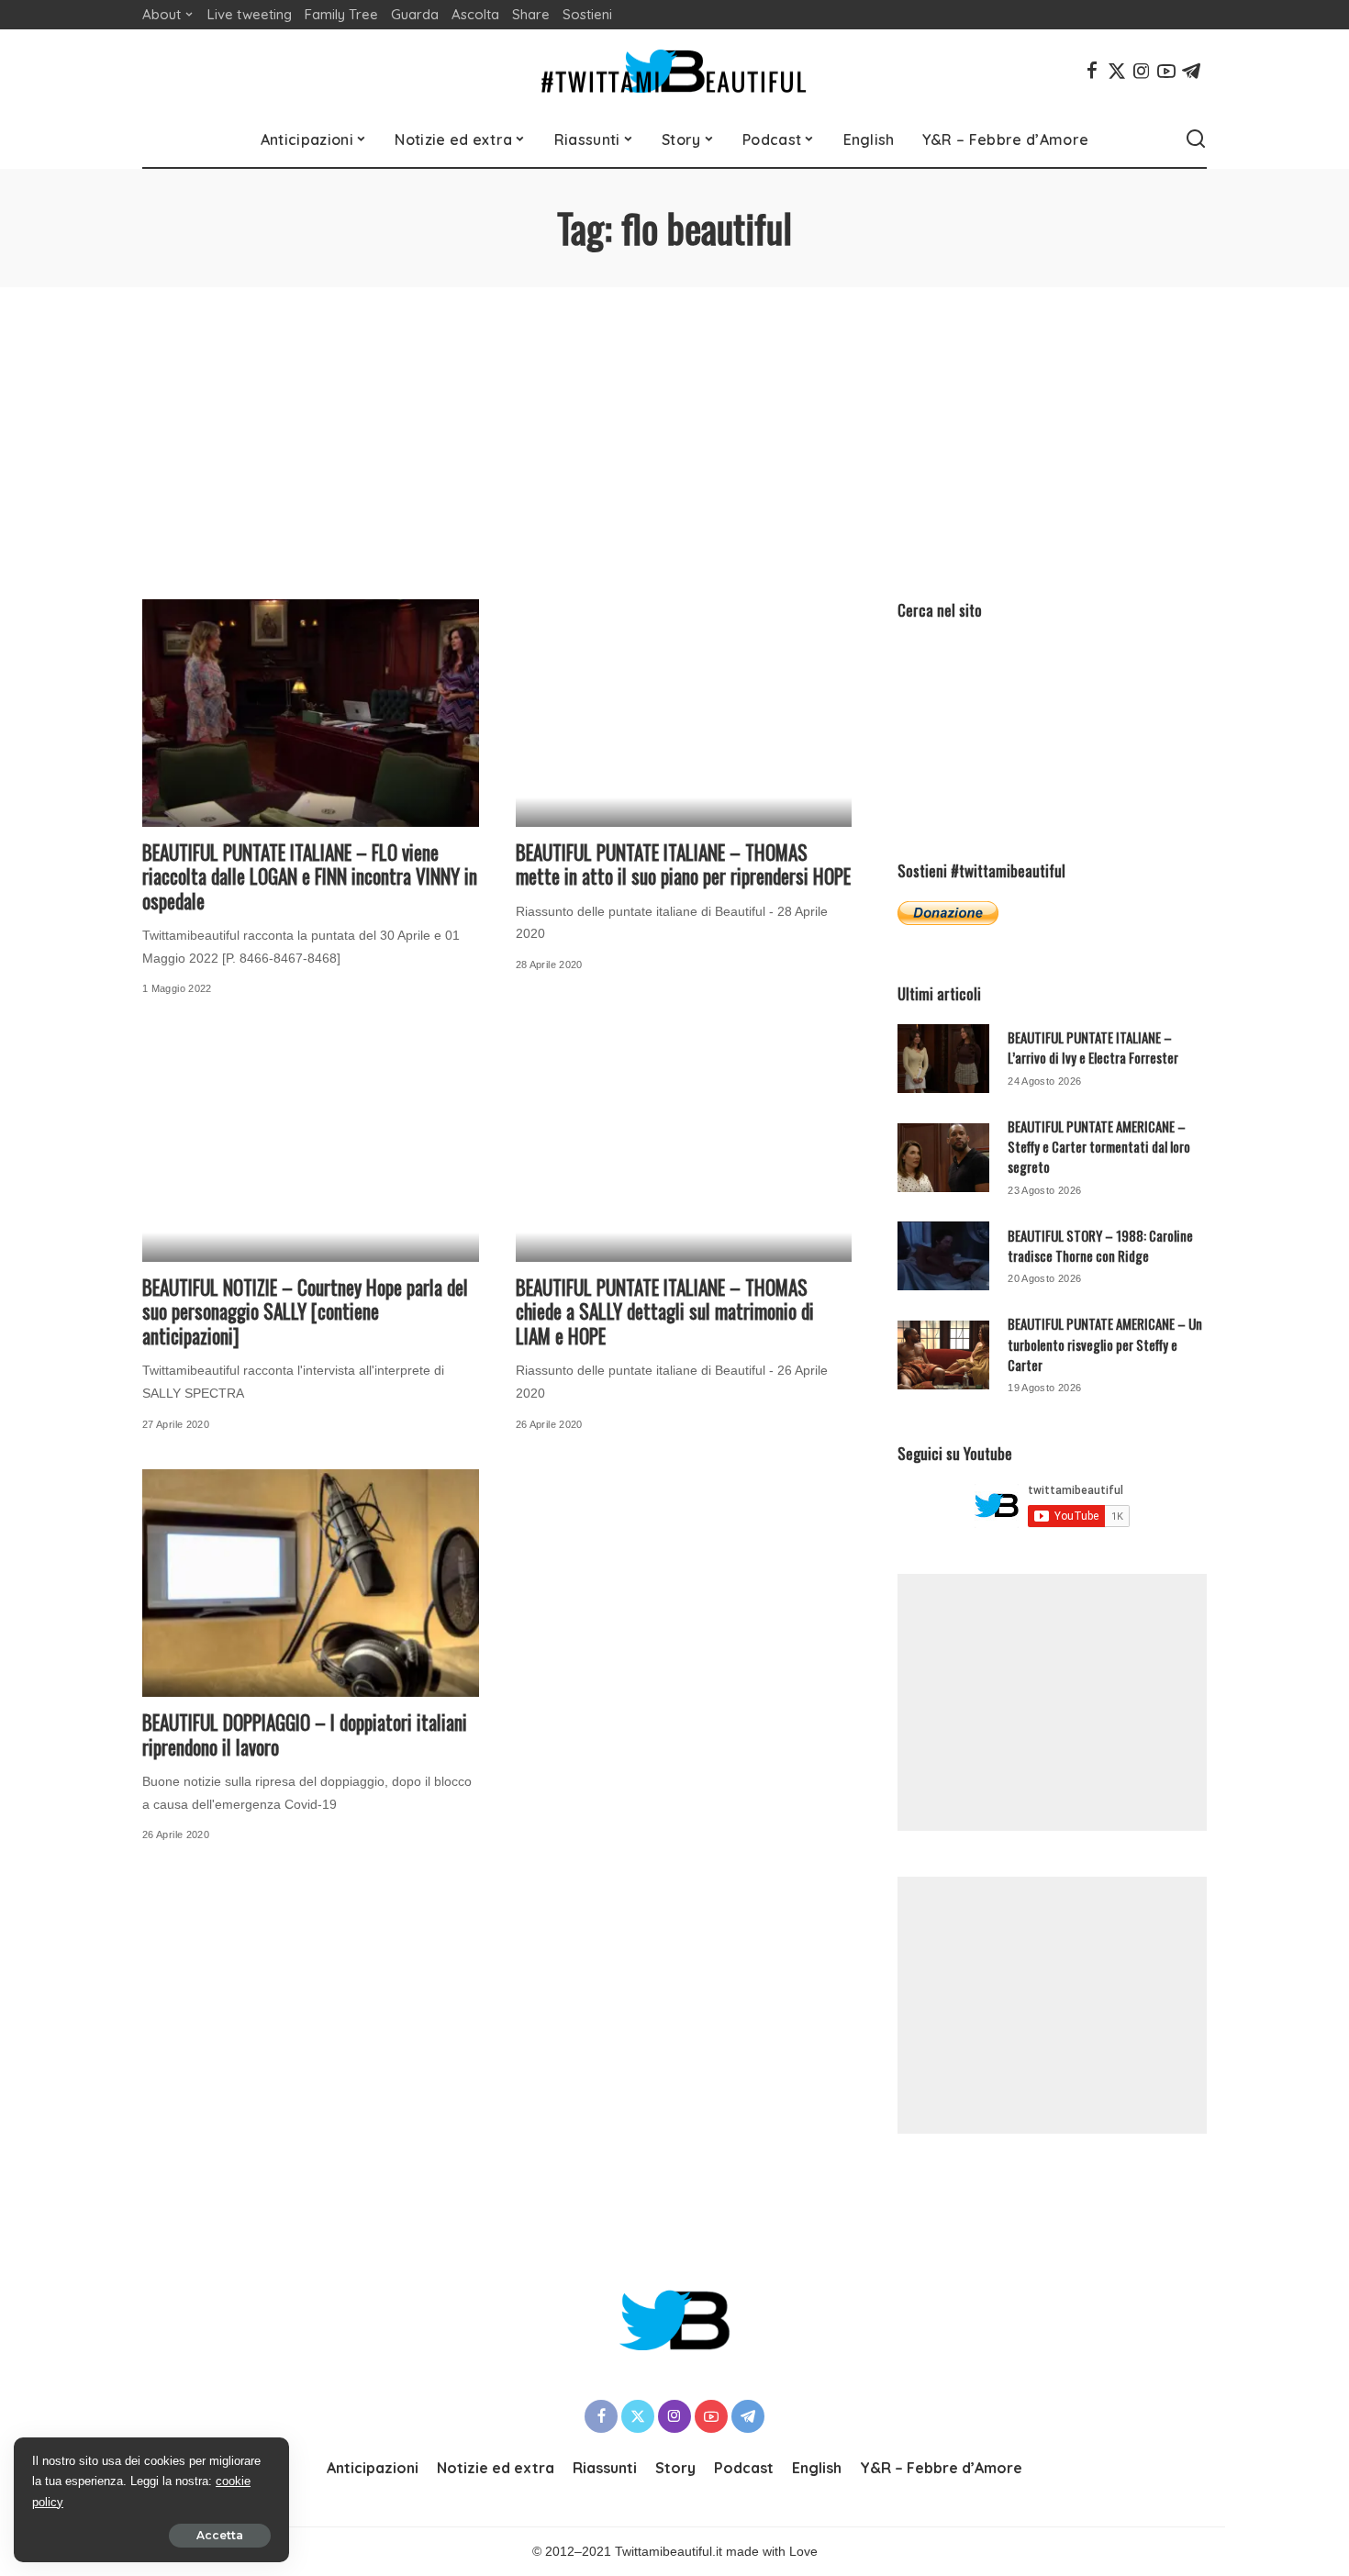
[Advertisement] (674, 425)
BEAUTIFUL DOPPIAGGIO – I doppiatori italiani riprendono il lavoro (305, 1734)
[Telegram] (1191, 71)
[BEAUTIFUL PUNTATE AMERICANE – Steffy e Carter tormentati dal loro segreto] (943, 1158)
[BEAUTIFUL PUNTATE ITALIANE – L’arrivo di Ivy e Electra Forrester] (943, 1059)
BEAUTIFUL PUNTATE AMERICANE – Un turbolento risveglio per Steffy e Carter (1105, 1344)
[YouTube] (1166, 71)
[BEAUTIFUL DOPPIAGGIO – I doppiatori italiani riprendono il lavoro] (311, 1583)
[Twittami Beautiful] (674, 71)
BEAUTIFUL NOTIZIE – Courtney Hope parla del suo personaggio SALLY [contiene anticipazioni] (305, 1311)
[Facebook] (1092, 71)
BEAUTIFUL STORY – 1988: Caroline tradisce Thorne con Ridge (1100, 1245)
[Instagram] (1142, 71)
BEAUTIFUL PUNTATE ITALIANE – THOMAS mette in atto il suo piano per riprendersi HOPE (683, 864)
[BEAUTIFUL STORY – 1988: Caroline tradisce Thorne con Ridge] (943, 1256)
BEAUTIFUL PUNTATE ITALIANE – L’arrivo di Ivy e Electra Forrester (1093, 1047)
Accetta (220, 2535)
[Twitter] (1117, 71)
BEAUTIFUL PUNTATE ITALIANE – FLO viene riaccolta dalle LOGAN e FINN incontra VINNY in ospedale (310, 876)
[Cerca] (1196, 139)
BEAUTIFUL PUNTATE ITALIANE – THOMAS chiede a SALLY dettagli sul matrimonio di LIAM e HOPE (665, 1311)
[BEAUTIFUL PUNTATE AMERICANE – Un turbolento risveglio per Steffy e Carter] (943, 1355)
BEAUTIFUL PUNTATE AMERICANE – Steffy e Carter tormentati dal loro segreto (1099, 1147)
